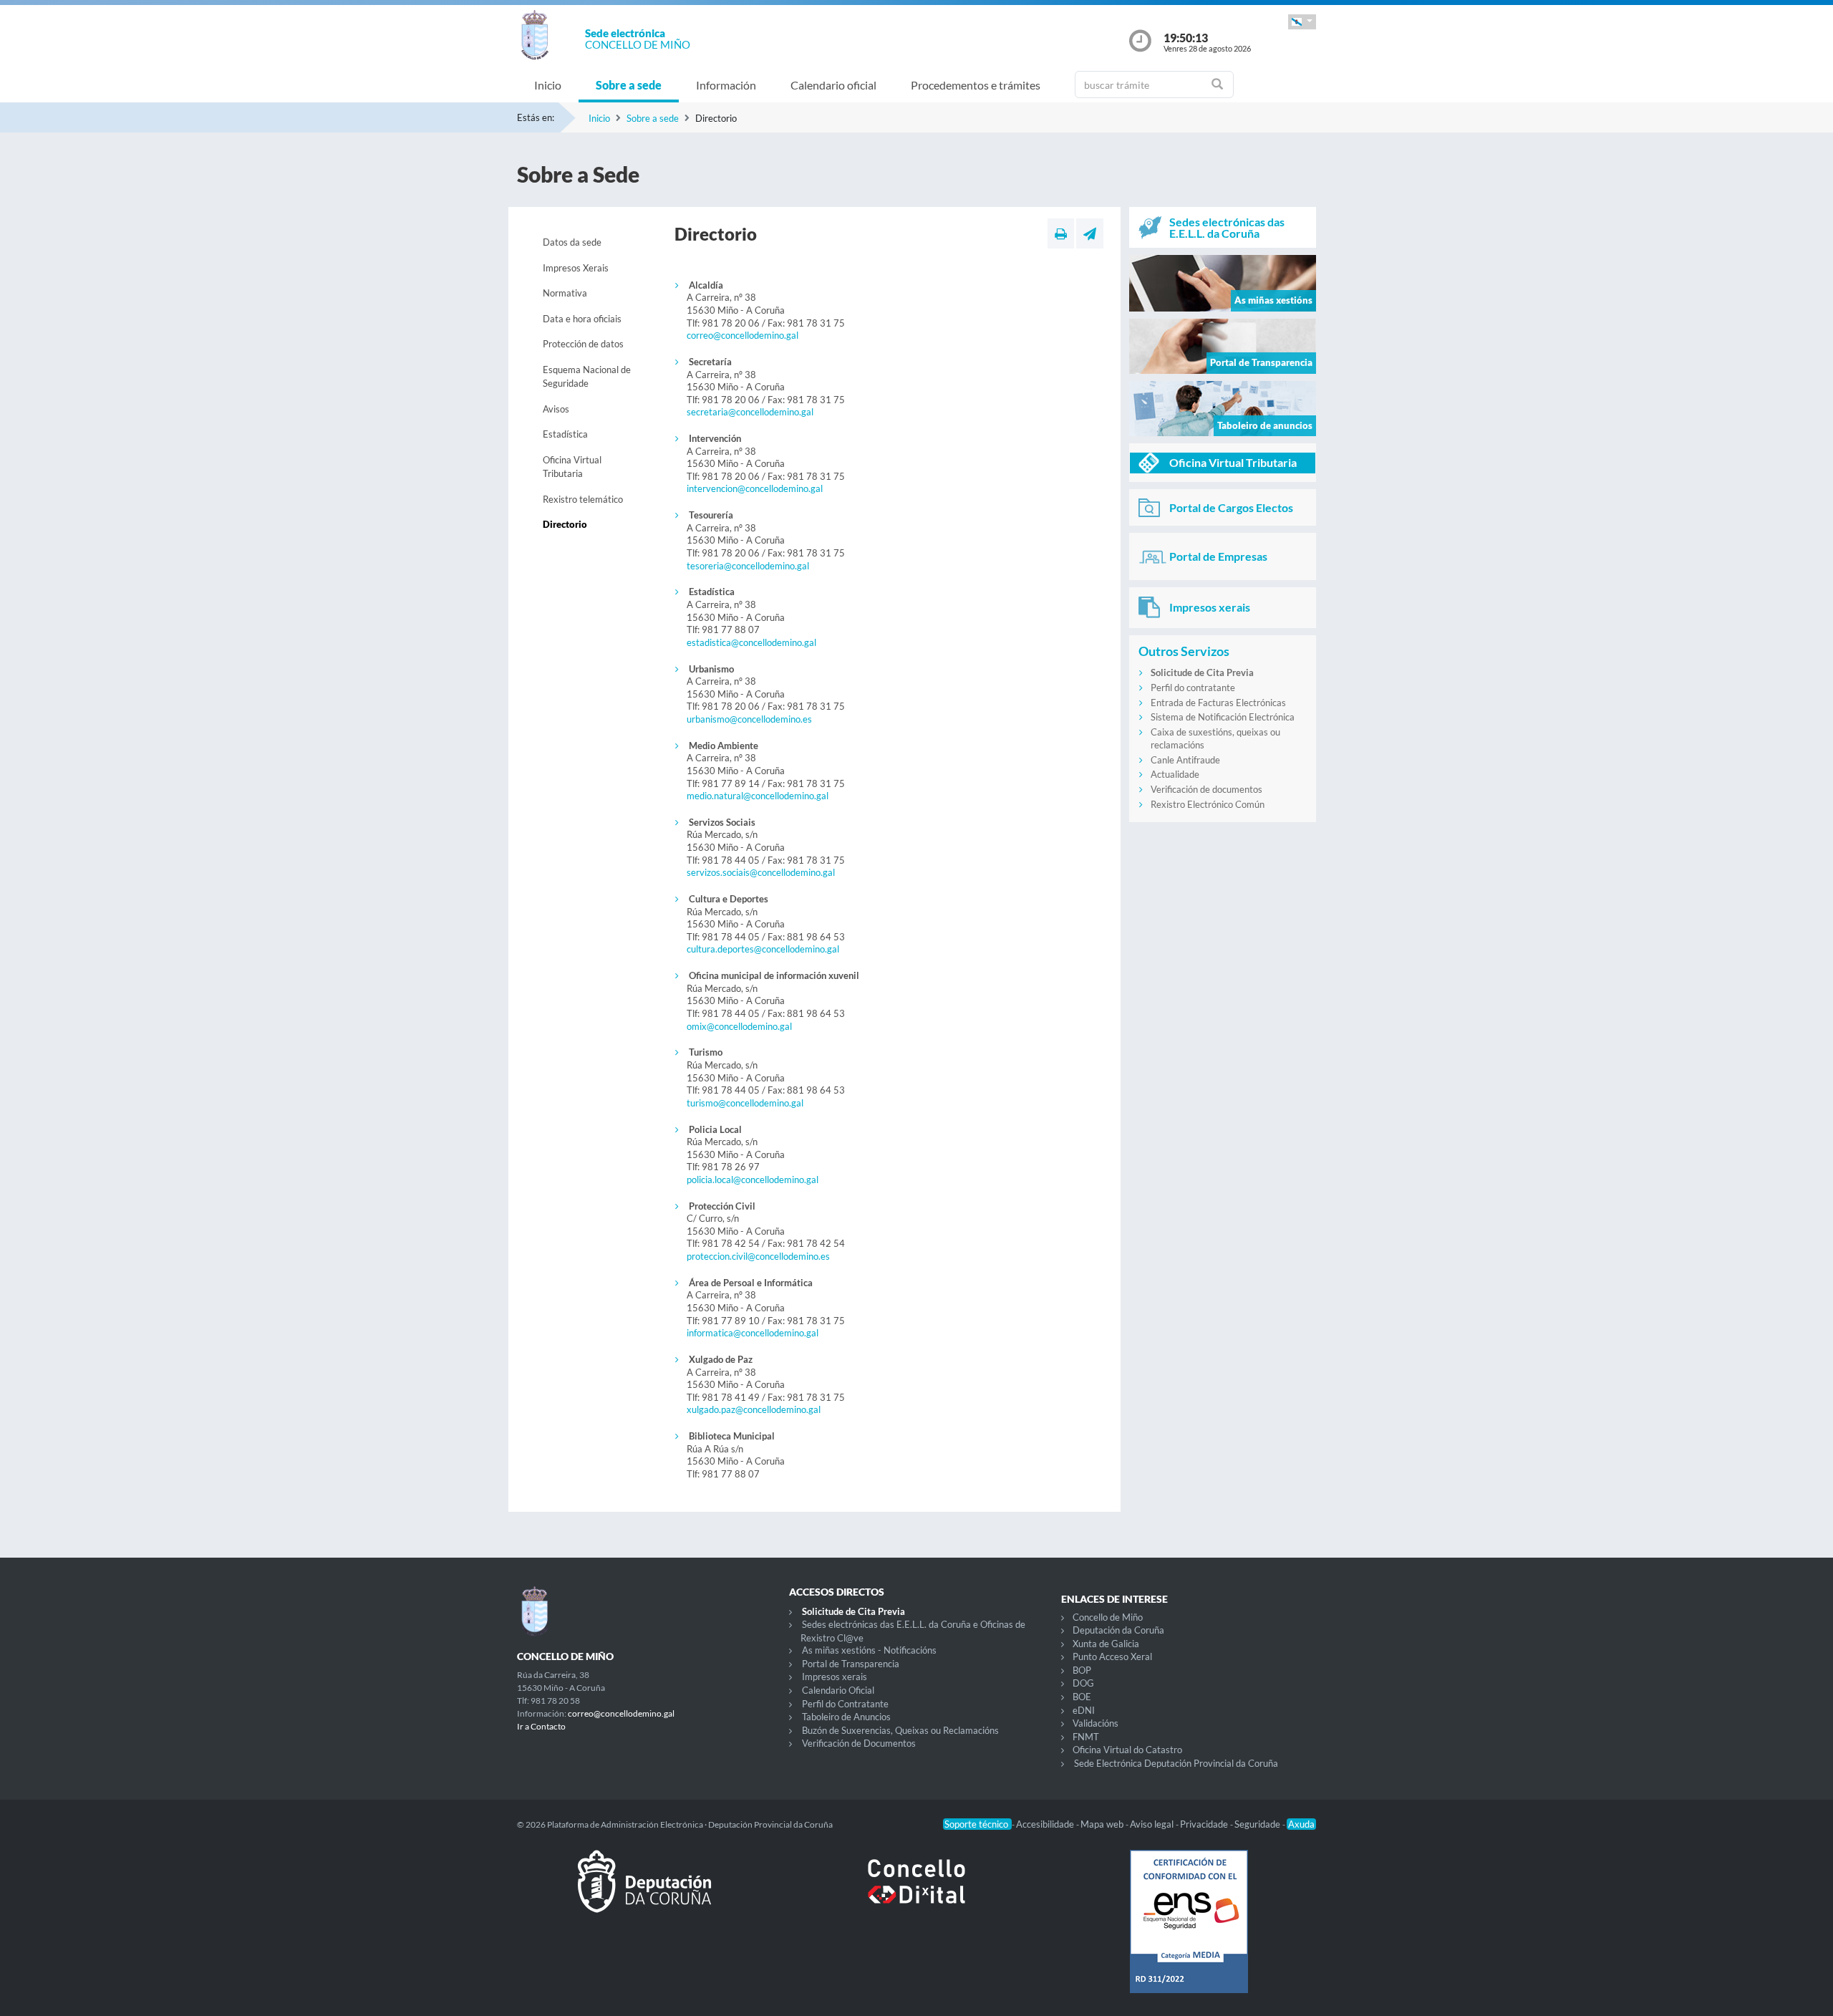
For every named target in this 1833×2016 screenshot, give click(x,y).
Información (726, 85)
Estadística (565, 434)
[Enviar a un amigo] (1090, 233)
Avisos (556, 409)
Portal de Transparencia (851, 1664)
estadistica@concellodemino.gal (751, 642)
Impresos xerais (835, 1677)
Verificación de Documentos (859, 1743)
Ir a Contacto (541, 1726)
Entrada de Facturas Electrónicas (1218, 703)
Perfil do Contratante (845, 1704)
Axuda (1301, 1824)
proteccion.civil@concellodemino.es (758, 1256)
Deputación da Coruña (1118, 1630)
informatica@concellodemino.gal (753, 1333)
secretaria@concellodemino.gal (750, 412)
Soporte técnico (977, 1824)
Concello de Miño (1108, 1617)
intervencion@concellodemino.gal (755, 488)
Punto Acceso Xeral (1112, 1656)
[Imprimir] (1061, 233)
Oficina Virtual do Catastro (1127, 1750)
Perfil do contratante (1193, 688)
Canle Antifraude (1185, 760)
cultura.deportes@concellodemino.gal (763, 949)
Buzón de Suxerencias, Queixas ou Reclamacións (900, 1730)
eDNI (1084, 1710)
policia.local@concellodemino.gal (753, 1180)
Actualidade (1175, 774)
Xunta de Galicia (1106, 1644)
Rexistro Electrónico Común (1208, 804)
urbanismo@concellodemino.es (749, 719)
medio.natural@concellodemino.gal (758, 796)
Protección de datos (583, 344)
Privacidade (1205, 1824)
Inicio (548, 85)
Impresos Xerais (576, 268)
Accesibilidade (1046, 1824)
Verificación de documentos (1206, 789)
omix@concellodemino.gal (739, 1026)
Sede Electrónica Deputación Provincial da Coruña (1176, 1763)
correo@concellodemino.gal (743, 335)
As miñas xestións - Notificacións (869, 1650)
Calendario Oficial (838, 1690)
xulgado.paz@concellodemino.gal (754, 1409)
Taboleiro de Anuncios (846, 1717)
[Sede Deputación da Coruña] (644, 1893)
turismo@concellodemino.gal (745, 1103)
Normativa (565, 293)
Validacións (1096, 1723)
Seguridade (1258, 1824)
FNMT (1086, 1737)
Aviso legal (1153, 1824)
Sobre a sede (629, 85)
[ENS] (1189, 1933)
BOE (1082, 1697)
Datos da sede (572, 242)
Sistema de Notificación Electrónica (1223, 717)
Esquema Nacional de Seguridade (587, 377)
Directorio (565, 524)
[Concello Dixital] (916, 1893)
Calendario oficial (833, 85)
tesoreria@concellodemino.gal (748, 566)
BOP (1082, 1670)
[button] (1302, 22)
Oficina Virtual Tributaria (572, 467)
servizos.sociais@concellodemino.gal (761, 872)
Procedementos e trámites (976, 85)
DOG (1083, 1683)
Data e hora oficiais (582, 319)
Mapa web (1103, 1824)
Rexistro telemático (583, 499)
